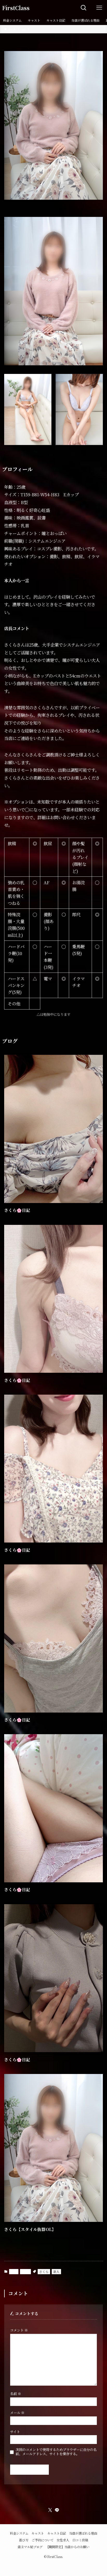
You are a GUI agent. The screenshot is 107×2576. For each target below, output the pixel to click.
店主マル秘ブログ (30, 2547)
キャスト (38, 2533)
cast (14, 2271)
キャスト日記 (57, 2533)
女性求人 (63, 2540)
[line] (57, 2510)
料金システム (19, 2533)
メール (17, 2413)
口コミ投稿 (80, 2540)
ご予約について (43, 2540)
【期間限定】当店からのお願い (68, 2547)
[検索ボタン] (84, 8)
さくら (44, 2271)
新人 (56, 2271)
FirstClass (16, 8)
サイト (15, 2432)
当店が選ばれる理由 (83, 2533)
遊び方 (24, 2540)
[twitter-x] (50, 2510)
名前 (16, 2394)
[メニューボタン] (99, 8)
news (25, 2271)
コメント (19, 2330)
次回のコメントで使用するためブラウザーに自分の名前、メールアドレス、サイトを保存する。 (56, 2452)
